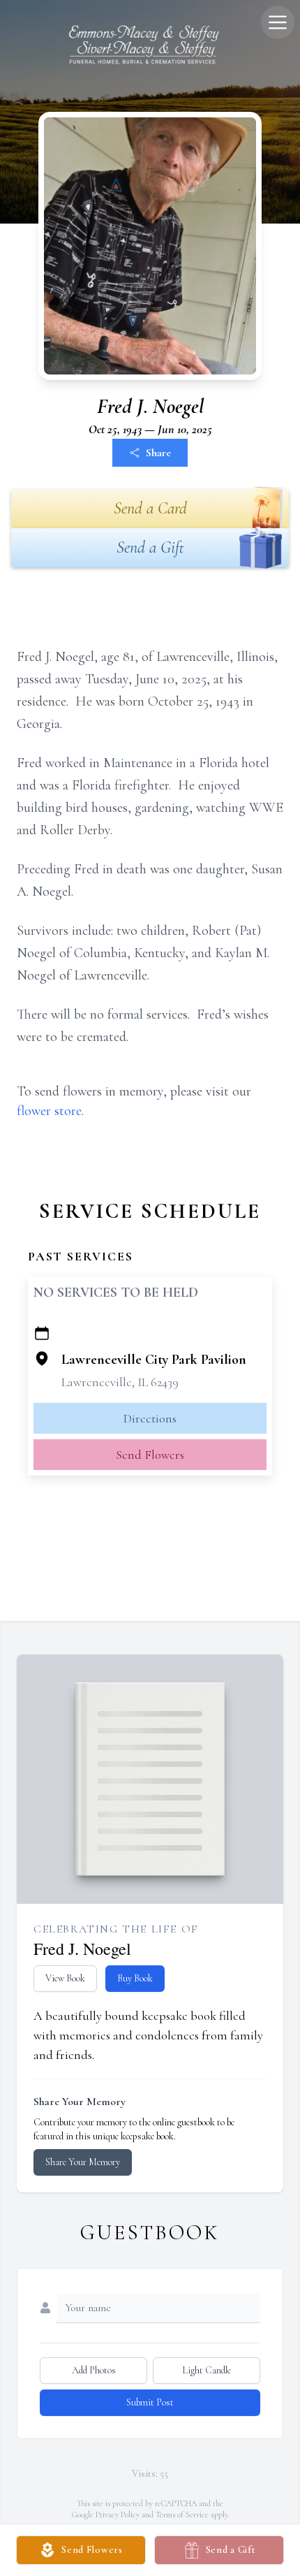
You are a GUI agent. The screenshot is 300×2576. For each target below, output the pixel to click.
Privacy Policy (118, 2515)
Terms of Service (182, 2515)
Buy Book (135, 1978)
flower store (49, 1111)
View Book (65, 1978)
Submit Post (150, 2402)
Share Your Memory (83, 2162)
